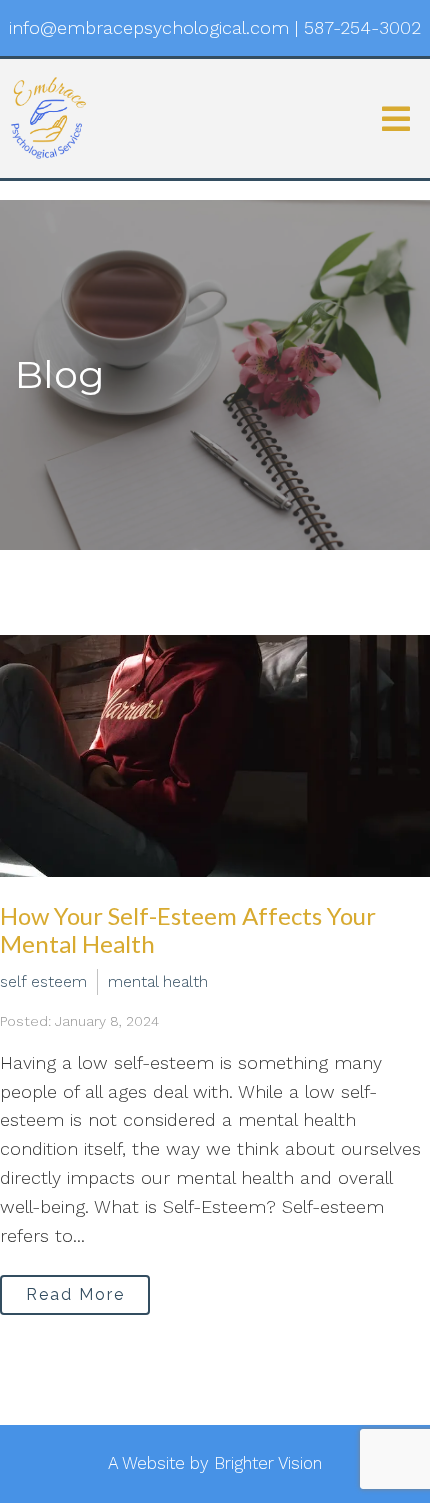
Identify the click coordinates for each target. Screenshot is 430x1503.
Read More (75, 1294)
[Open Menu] (396, 119)
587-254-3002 (362, 27)
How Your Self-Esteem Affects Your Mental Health (188, 930)
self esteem (43, 981)
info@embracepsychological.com (149, 27)
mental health (158, 981)
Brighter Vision (268, 1463)
